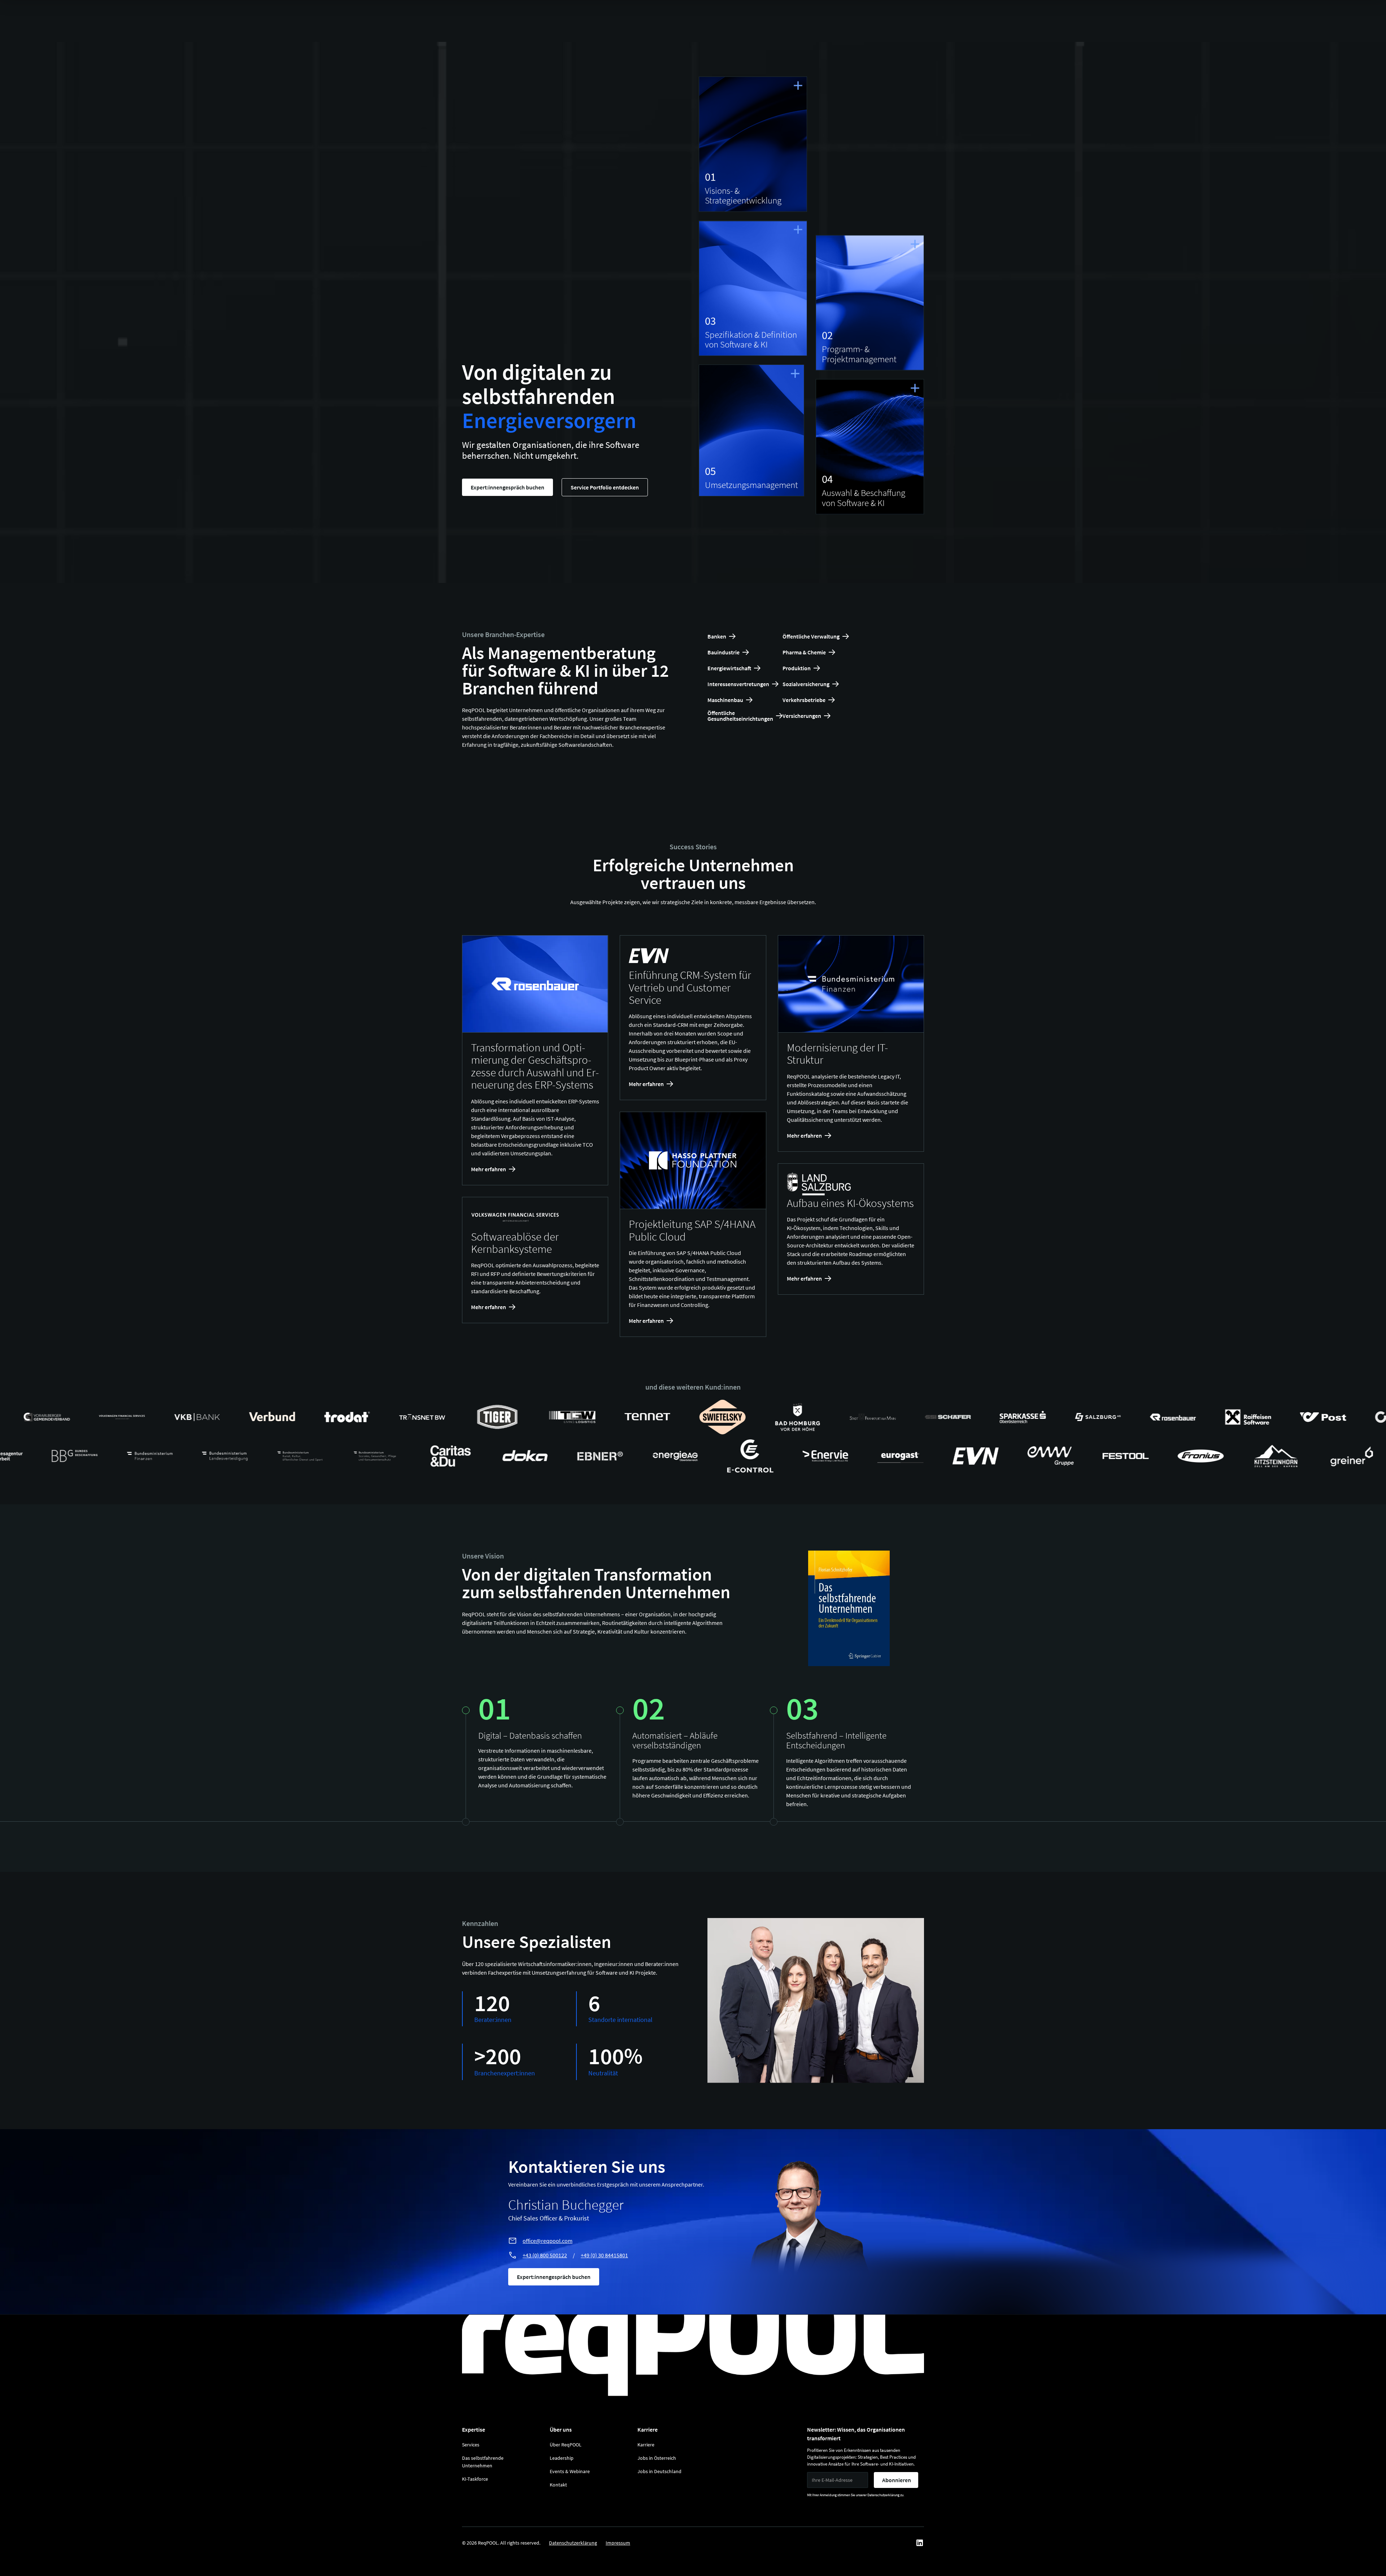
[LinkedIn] (920, 2543)
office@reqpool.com (548, 2241)
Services (471, 2445)
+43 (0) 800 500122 (545, 2255)
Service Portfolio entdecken (605, 487)
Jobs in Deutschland (659, 2471)
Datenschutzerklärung (573, 2543)
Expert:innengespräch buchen (507, 487)
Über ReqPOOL (566, 2445)
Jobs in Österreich (657, 2458)
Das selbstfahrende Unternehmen (483, 2462)
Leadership (562, 2458)
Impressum (618, 2543)
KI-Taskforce (475, 2479)
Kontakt (558, 2485)
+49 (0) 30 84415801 (604, 2255)
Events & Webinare (570, 2471)
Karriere (646, 2445)
